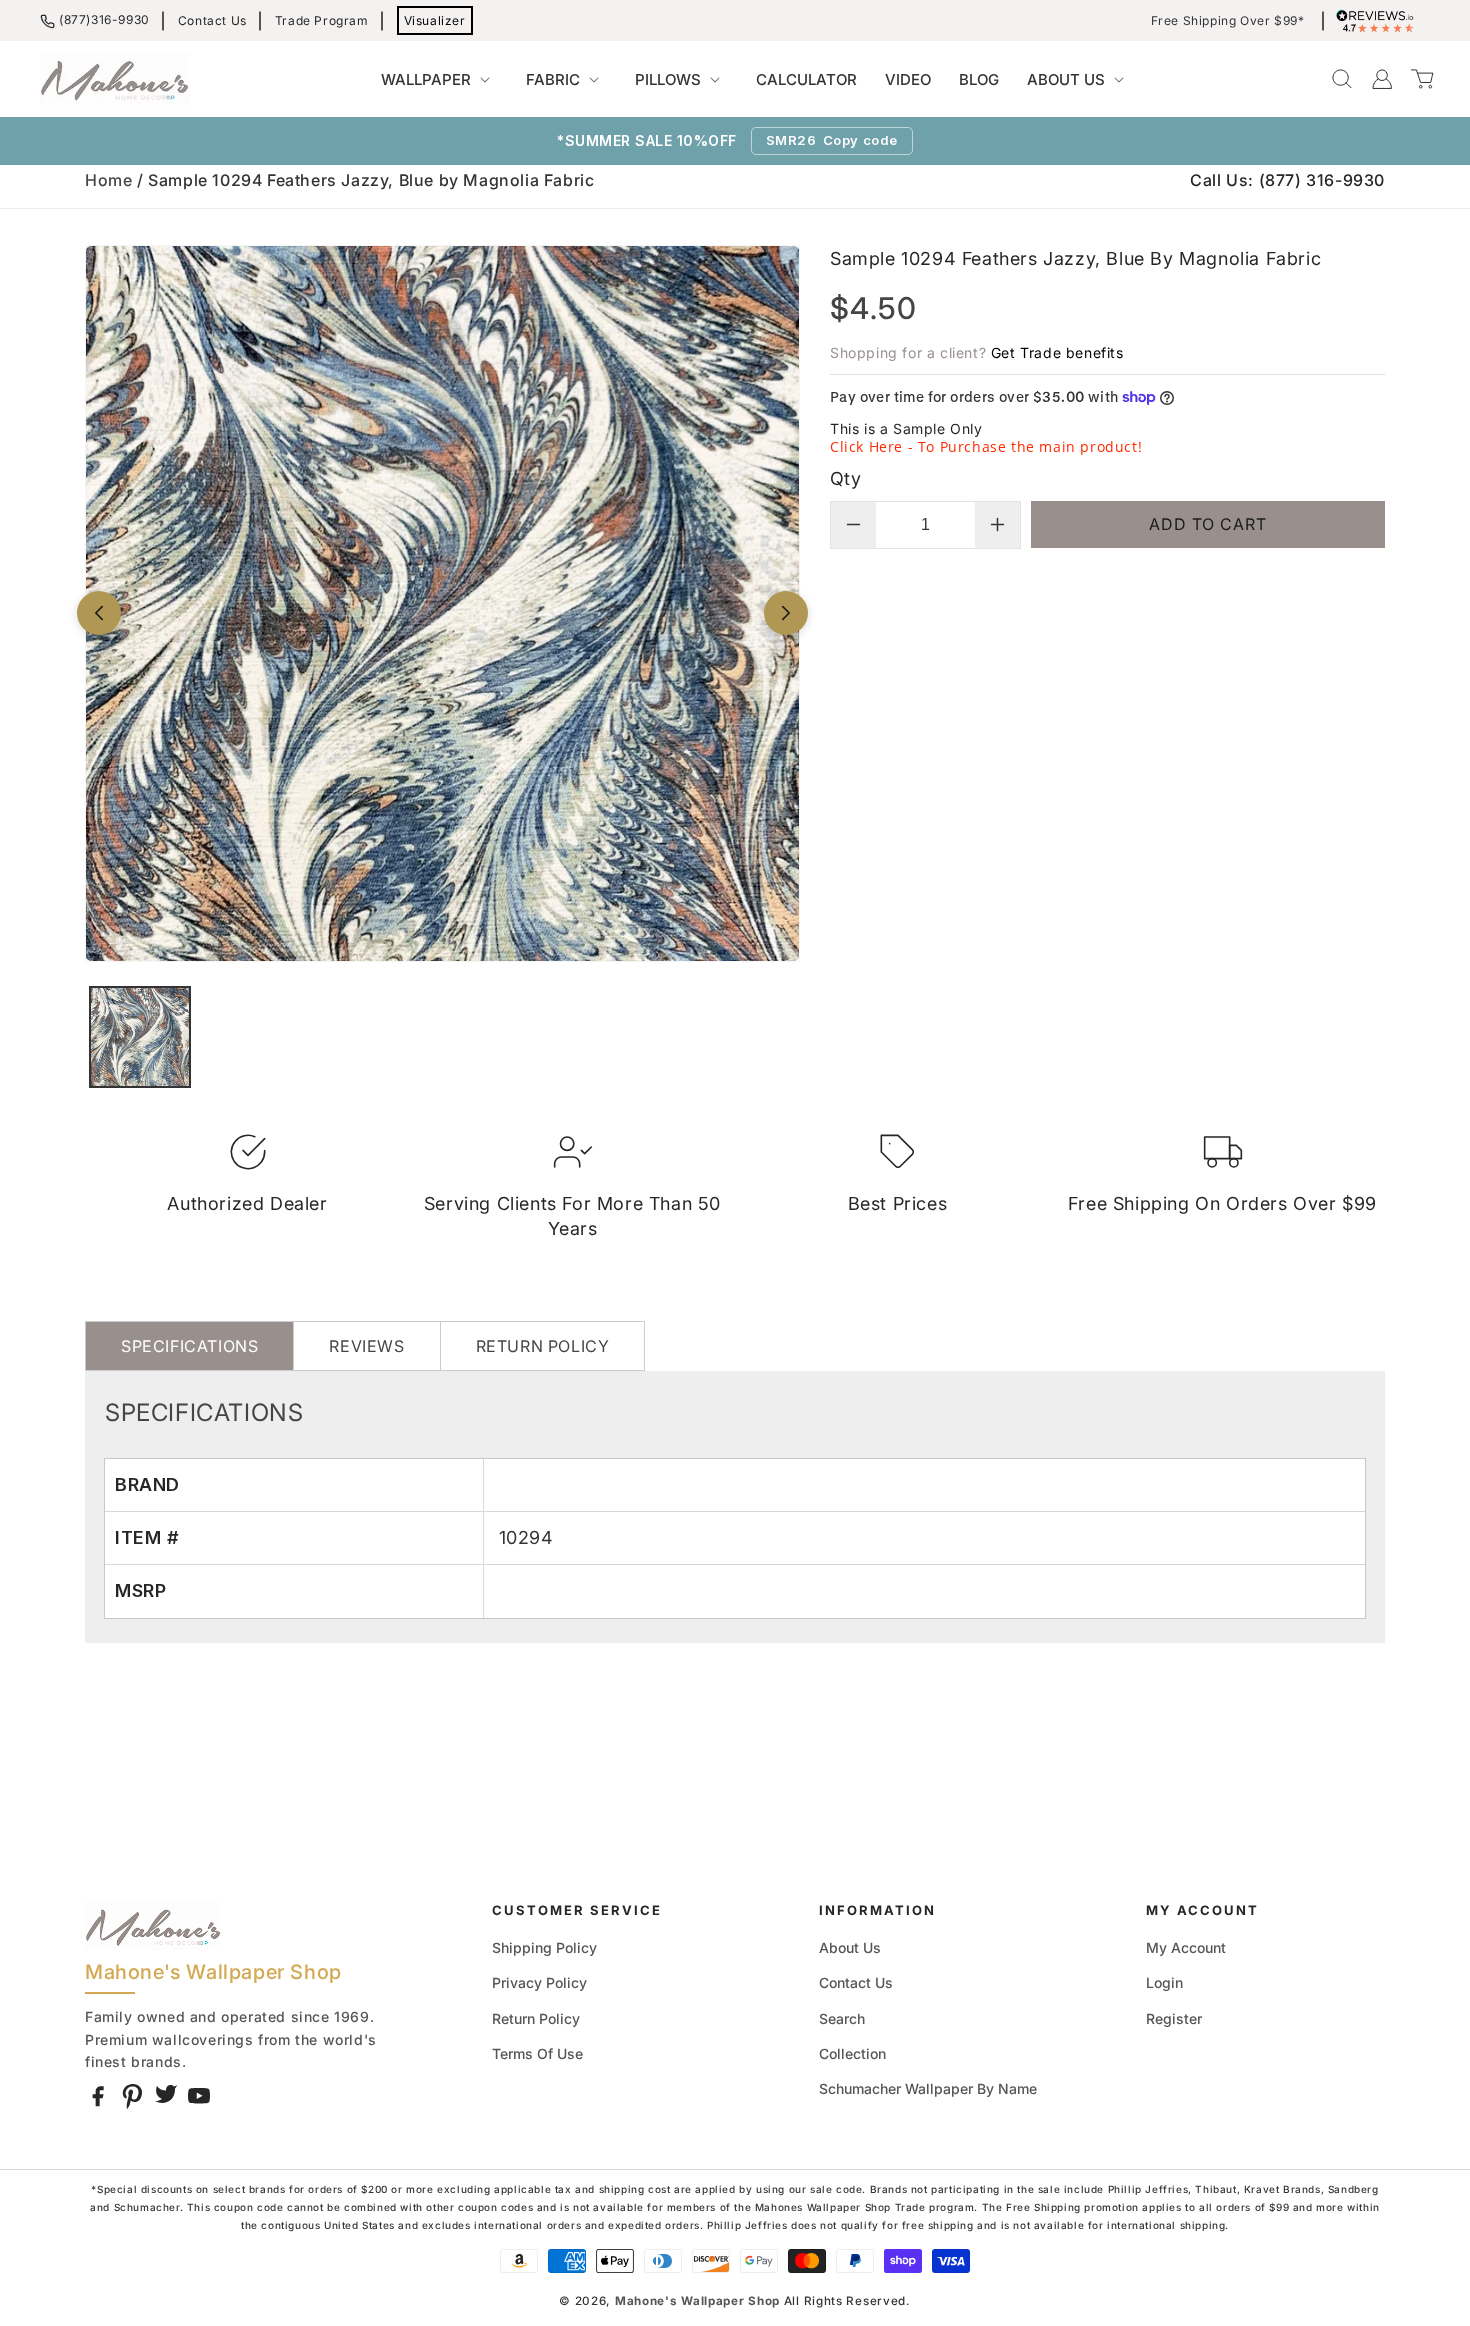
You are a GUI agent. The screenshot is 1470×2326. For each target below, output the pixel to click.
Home (108, 180)
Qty (845, 478)
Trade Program (322, 20)
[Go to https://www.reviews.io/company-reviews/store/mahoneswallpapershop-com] (1380, 21)
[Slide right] (786, 613)
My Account (1186, 1947)
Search (842, 2018)
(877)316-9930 (104, 19)
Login (1164, 1982)
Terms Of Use (537, 2053)
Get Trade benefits (1057, 352)
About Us (850, 1947)
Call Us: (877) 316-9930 (1287, 180)
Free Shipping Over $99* (1228, 21)
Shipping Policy (544, 1947)
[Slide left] (99, 613)
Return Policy (536, 2018)
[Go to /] (115, 79)
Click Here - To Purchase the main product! (986, 446)
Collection (852, 2053)
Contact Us (212, 20)
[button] (439, 80)
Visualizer (435, 20)
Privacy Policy (539, 1982)
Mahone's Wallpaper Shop (697, 2301)
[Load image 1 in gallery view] (140, 1037)
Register (1174, 2018)
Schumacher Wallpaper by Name (928, 2088)
